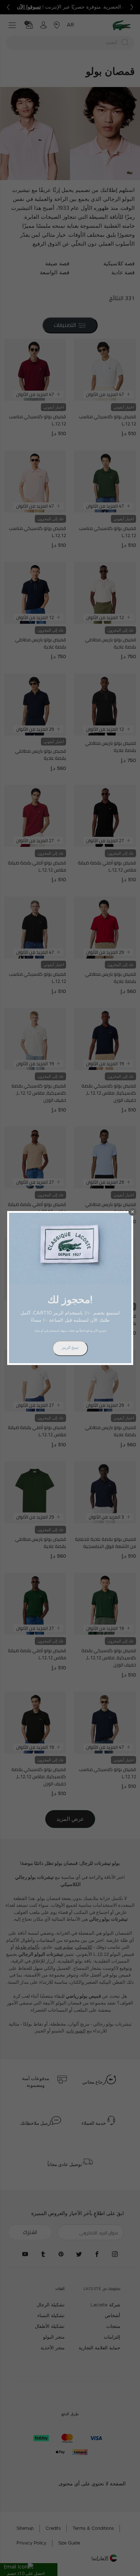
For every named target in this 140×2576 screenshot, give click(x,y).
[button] (132, 1212)
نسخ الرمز (70, 1348)
